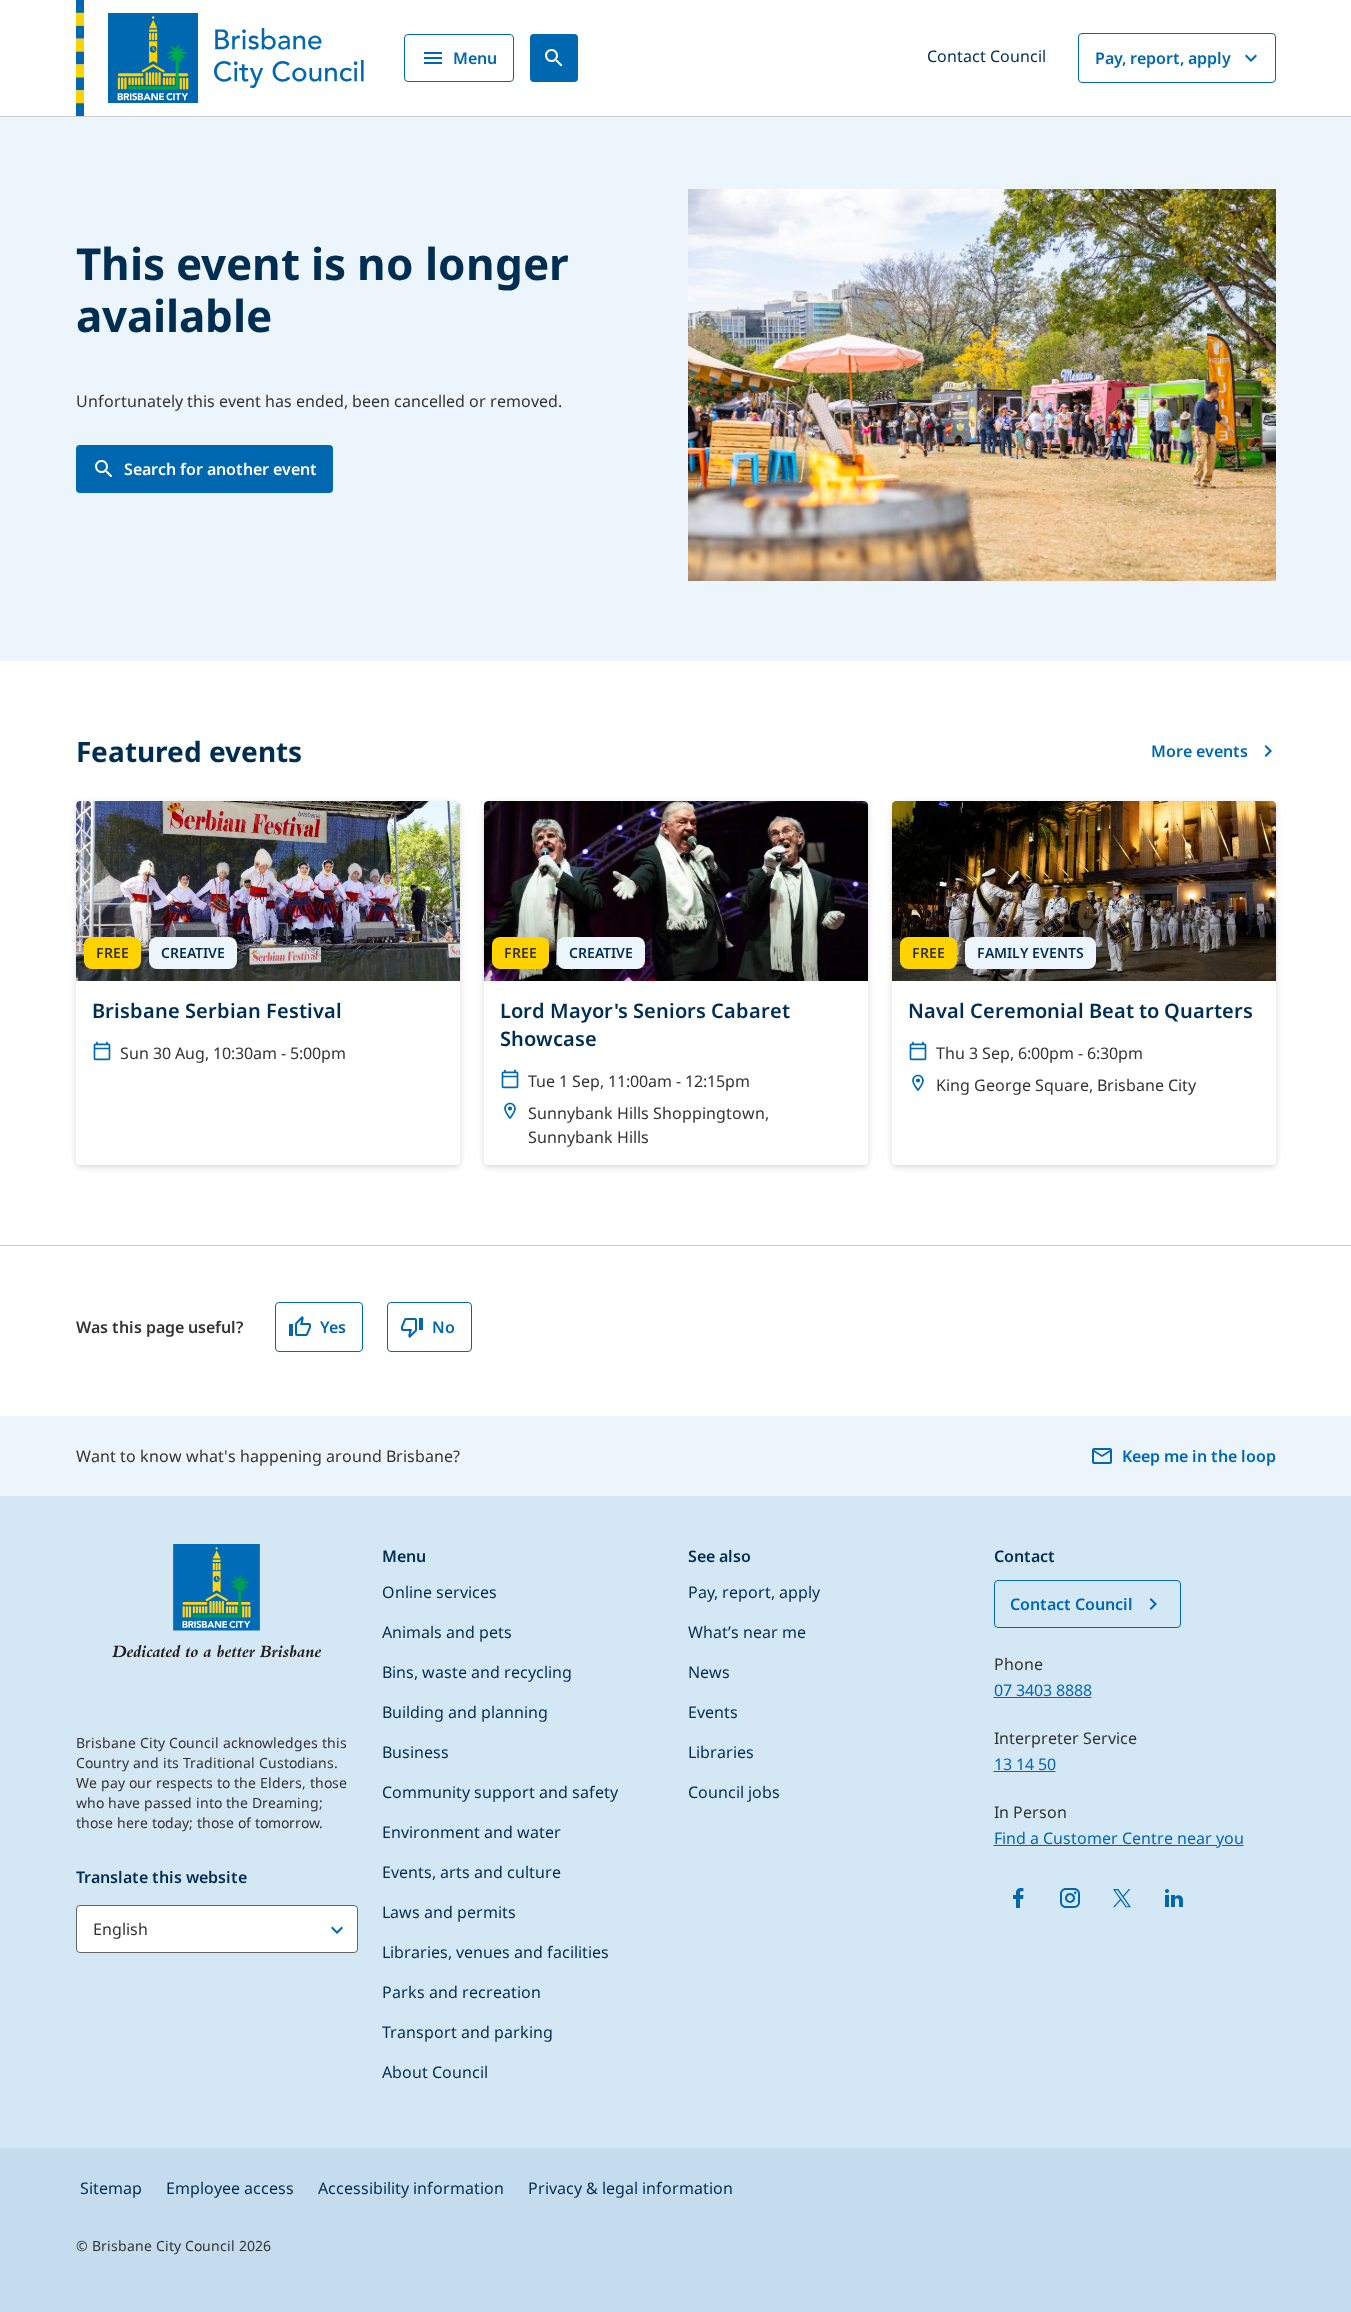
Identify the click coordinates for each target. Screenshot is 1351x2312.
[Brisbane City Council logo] (220, 58)
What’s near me (747, 1632)
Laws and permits (449, 1912)
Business (415, 1752)
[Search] (554, 58)
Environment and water (471, 1832)
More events (1199, 751)
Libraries (721, 1752)
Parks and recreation (461, 1992)
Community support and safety (500, 1792)
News (709, 1672)
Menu (475, 58)
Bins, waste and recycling (477, 1672)
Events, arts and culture (471, 1872)
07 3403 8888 (1043, 1690)
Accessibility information (411, 2188)
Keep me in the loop (1199, 1456)
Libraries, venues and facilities (495, 1952)
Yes (333, 1327)
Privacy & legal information (630, 2188)
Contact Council (986, 56)
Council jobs (734, 1792)
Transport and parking (467, 2032)
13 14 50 (1025, 1764)
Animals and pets (447, 1632)
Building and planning (465, 1712)
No (443, 1327)
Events (713, 1712)
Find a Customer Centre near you (1119, 1838)
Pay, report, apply (1163, 58)
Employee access (230, 2188)
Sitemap (111, 2188)
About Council (435, 2072)
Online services (439, 1592)
